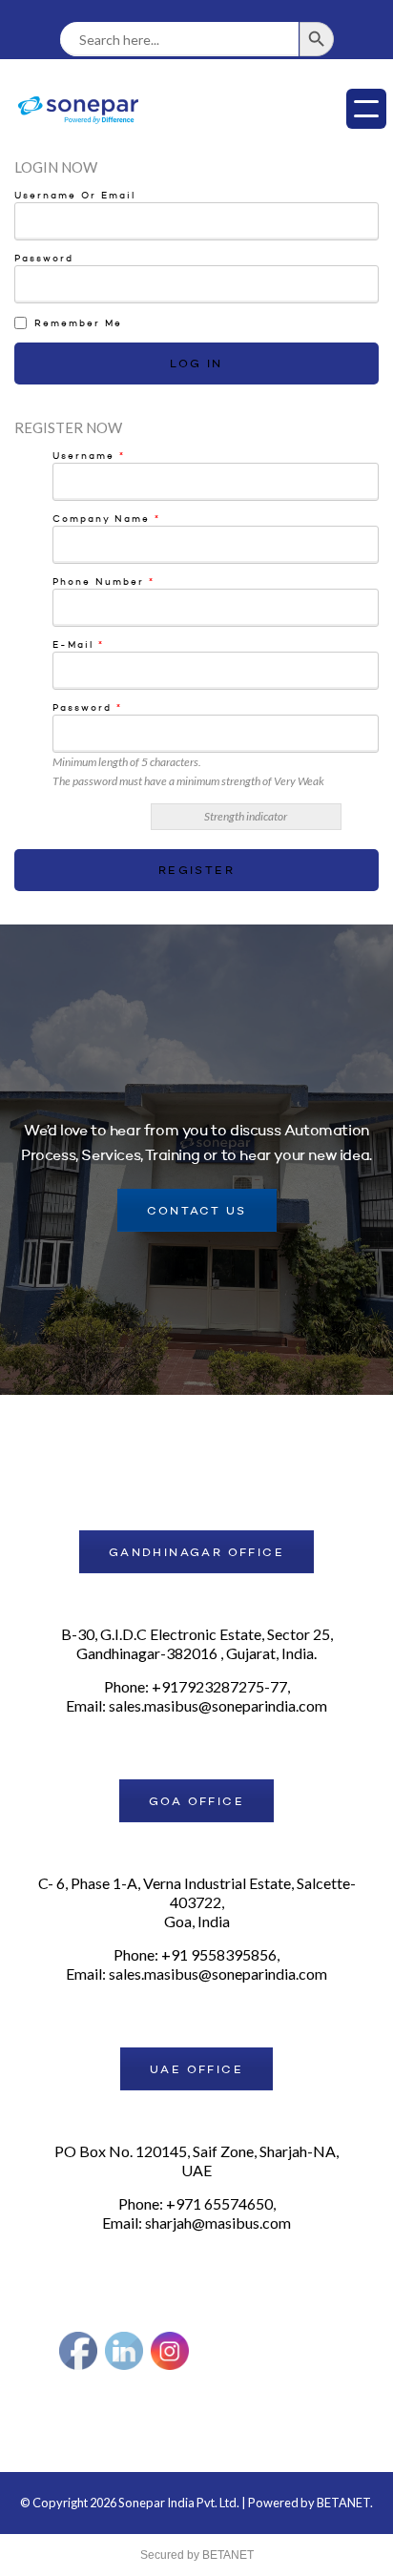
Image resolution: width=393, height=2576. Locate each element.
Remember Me (78, 323)
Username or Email (75, 196)
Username (89, 456)
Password (44, 259)
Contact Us (197, 1212)
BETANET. (345, 2503)
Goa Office (196, 1802)
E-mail (78, 645)
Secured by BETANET (197, 2555)
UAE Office (196, 2070)
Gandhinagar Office (196, 1553)
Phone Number (103, 582)
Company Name (106, 519)
